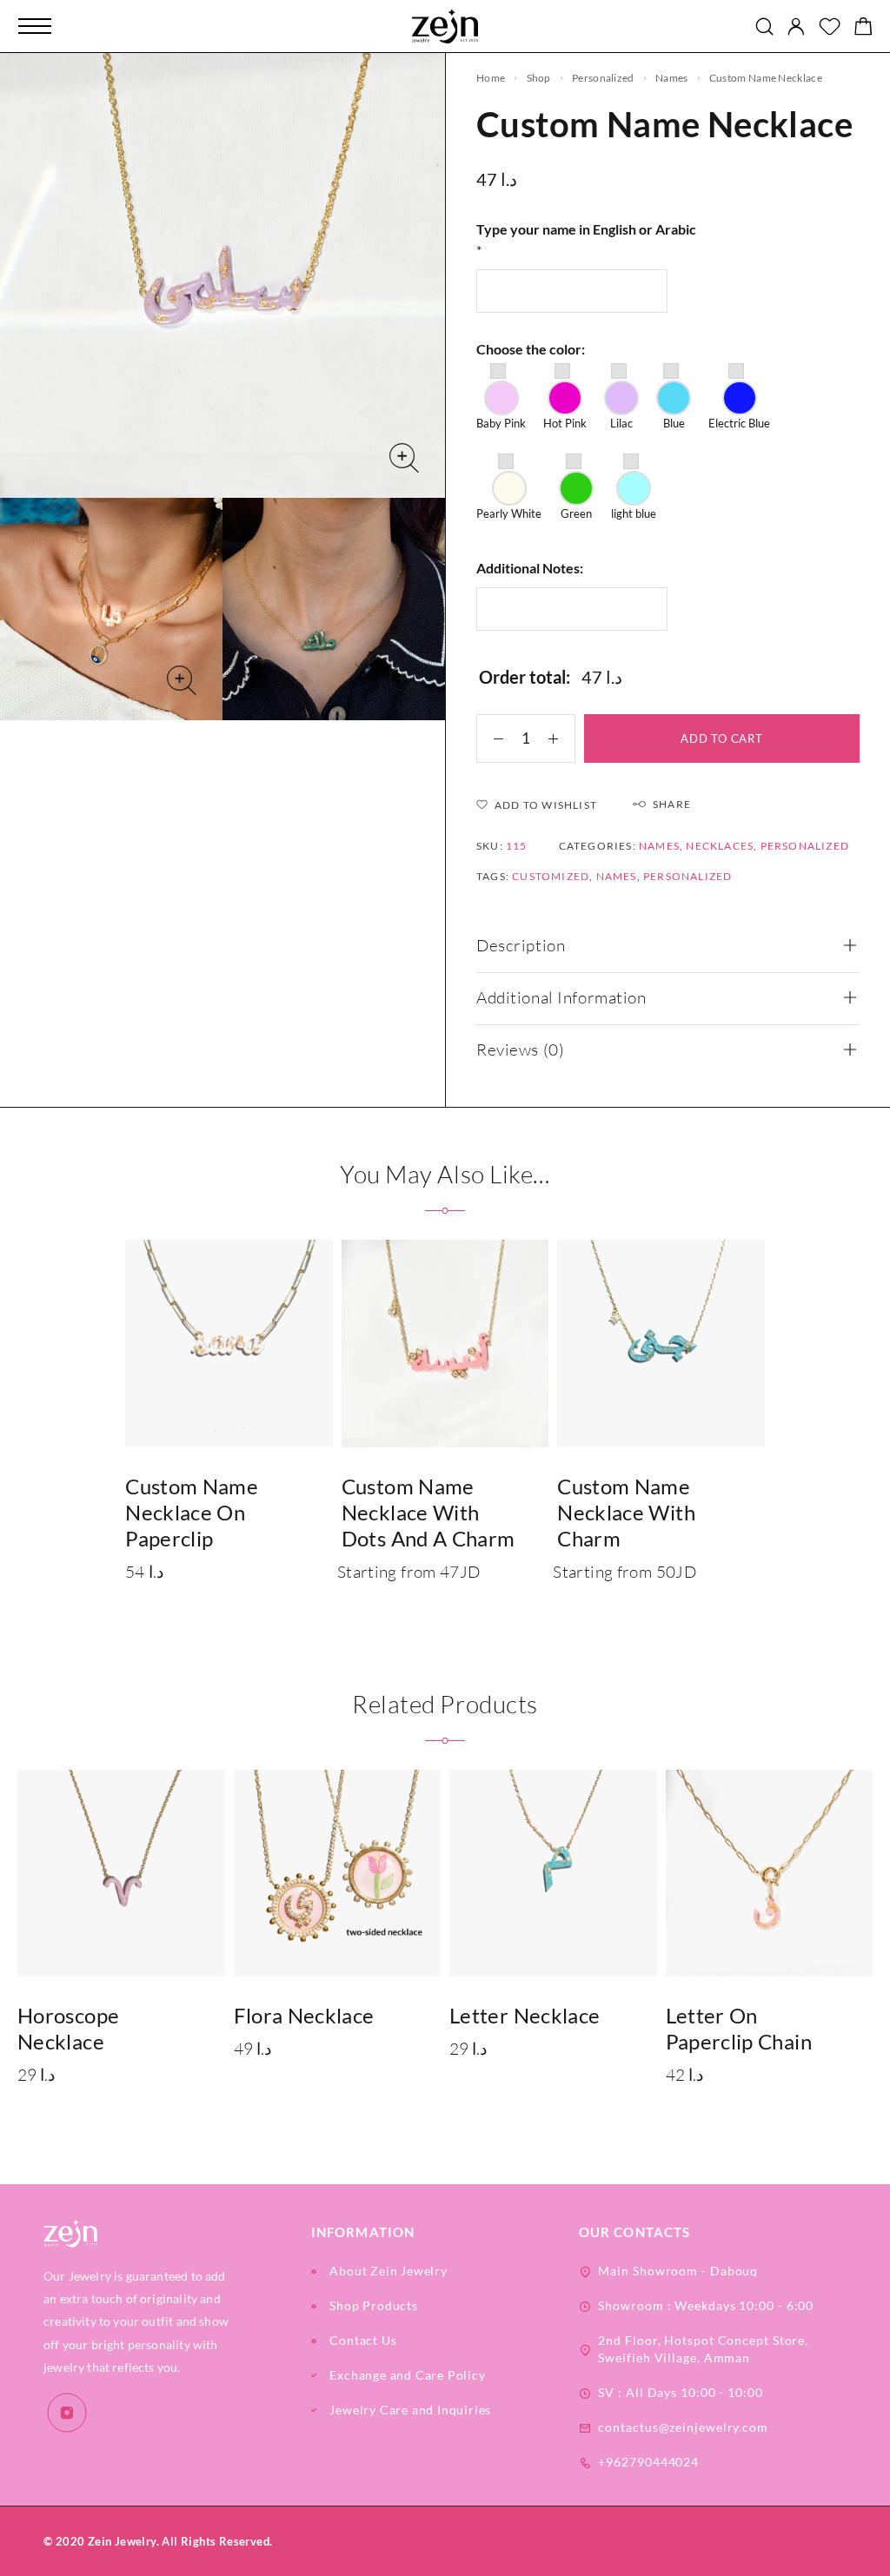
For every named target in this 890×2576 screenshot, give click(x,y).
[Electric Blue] (739, 398)
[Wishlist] (830, 28)
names (672, 78)
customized (551, 876)
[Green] (576, 488)
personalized (687, 876)
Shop (539, 78)
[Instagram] (67, 2413)
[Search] (764, 26)
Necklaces (720, 846)
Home (491, 78)
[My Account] (796, 26)
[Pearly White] (509, 488)
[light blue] (634, 488)
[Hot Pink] (565, 398)
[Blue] (674, 398)
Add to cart (722, 738)
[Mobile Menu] (35, 26)
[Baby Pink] (501, 398)
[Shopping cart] (863, 28)
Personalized (603, 78)
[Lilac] (621, 398)
